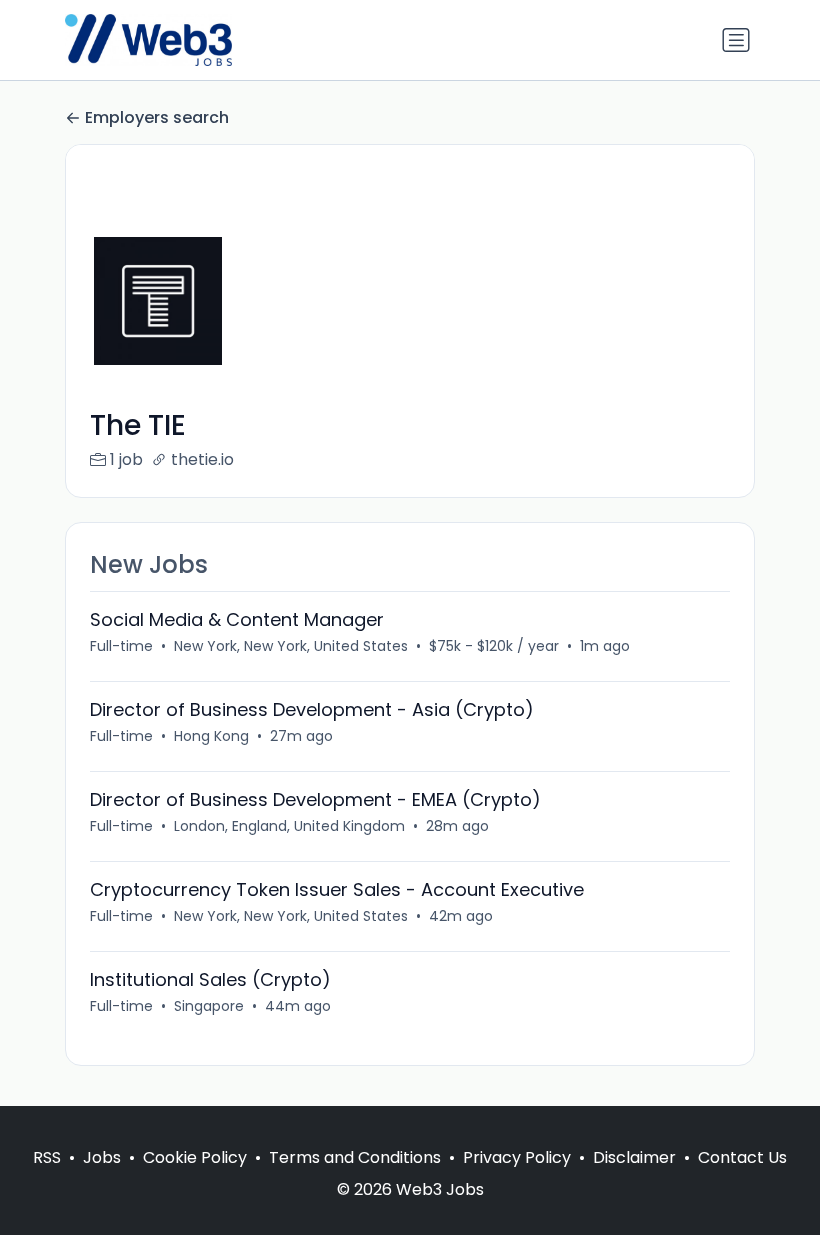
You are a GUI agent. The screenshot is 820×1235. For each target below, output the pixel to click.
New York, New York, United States (291, 646)
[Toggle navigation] (736, 40)
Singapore (209, 1006)
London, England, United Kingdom (289, 826)
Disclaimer (634, 1157)
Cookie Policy (195, 1157)
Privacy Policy (517, 1157)
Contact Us (742, 1157)
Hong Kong (211, 736)
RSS (47, 1157)
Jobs (102, 1157)
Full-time (121, 646)
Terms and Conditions (355, 1157)
